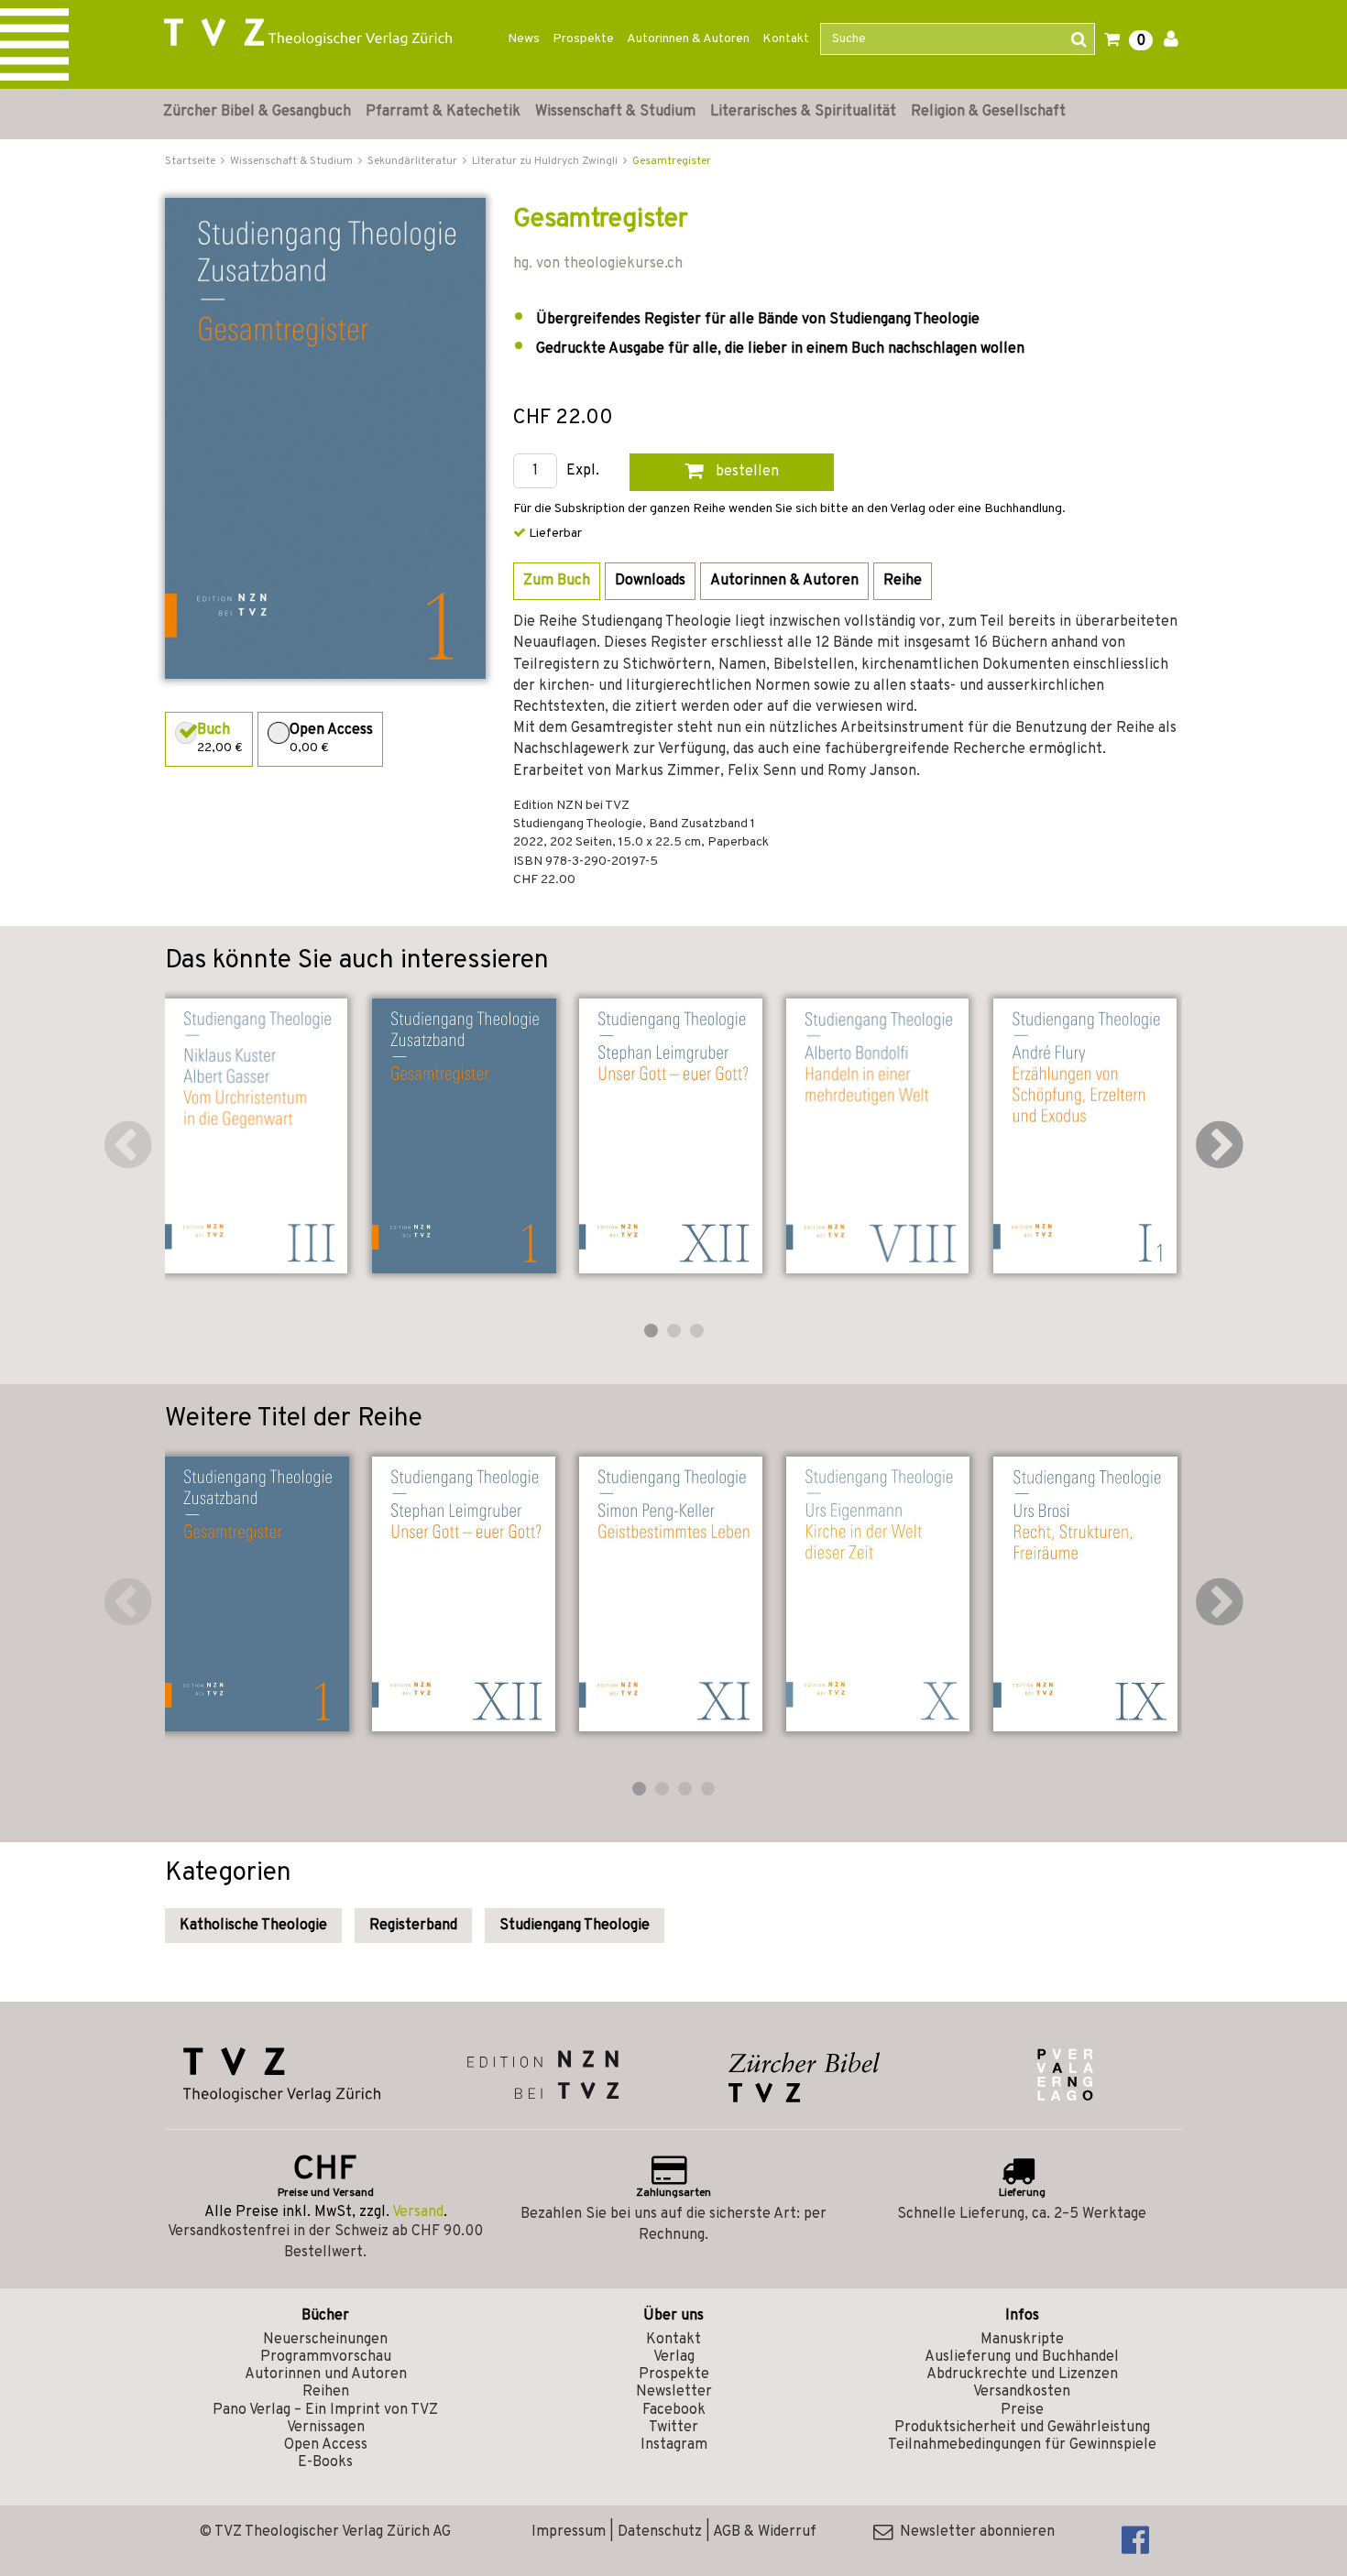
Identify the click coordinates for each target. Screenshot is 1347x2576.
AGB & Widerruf (765, 2532)
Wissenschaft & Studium (615, 112)
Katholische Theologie (253, 1926)
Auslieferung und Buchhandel (1022, 2357)
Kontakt (786, 39)
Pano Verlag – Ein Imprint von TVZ (325, 2410)
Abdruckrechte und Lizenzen (1022, 2374)
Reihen (326, 2392)
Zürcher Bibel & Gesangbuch (257, 112)
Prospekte (583, 39)
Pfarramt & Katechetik (443, 112)
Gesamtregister (672, 161)
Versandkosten (1022, 2392)
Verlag (674, 2357)
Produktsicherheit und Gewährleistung (1022, 2428)
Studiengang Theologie (575, 1926)
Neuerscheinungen (325, 2340)
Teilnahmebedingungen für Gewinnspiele (1022, 2445)
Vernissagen (326, 2428)
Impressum (569, 2532)
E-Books (325, 2462)
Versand (418, 2212)
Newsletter (674, 2392)
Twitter (673, 2428)
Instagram (674, 2445)
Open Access (326, 2445)
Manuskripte (1022, 2340)
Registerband (413, 1926)
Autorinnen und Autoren (326, 2374)
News (524, 39)
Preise (1022, 2410)
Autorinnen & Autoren (688, 39)
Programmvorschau (326, 2357)
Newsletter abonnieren (974, 2532)
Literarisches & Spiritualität (803, 112)
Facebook (674, 2410)
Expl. (583, 471)
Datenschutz (660, 2532)
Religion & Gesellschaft (988, 112)
